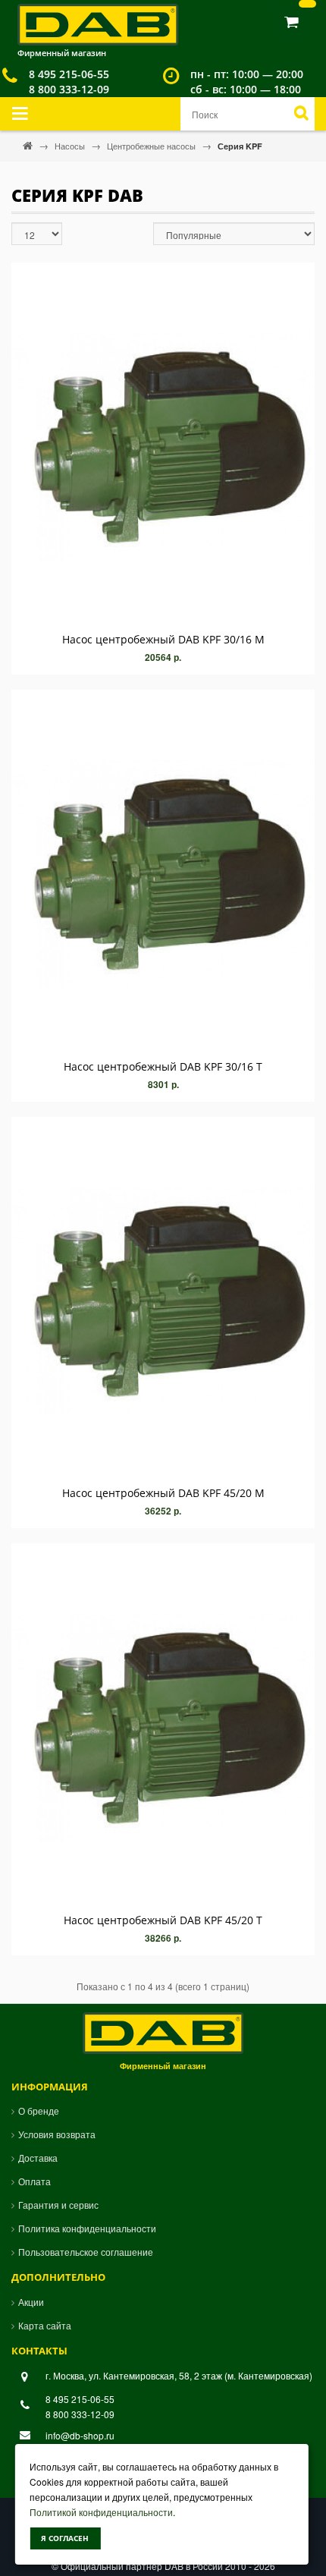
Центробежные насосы (152, 146)
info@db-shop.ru (80, 2435)
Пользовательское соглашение (86, 2252)
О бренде (39, 2110)
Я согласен (65, 2538)
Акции (31, 2302)
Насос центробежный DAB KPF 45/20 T (163, 1920)
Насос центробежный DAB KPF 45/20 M (163, 1493)
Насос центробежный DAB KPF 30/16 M (163, 639)
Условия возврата (57, 2134)
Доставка (38, 2158)
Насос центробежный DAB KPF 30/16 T (163, 1066)
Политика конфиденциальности (87, 2228)
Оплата (34, 2181)
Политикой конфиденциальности (101, 2512)
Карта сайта (45, 2325)
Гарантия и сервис (58, 2205)
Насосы (71, 146)
